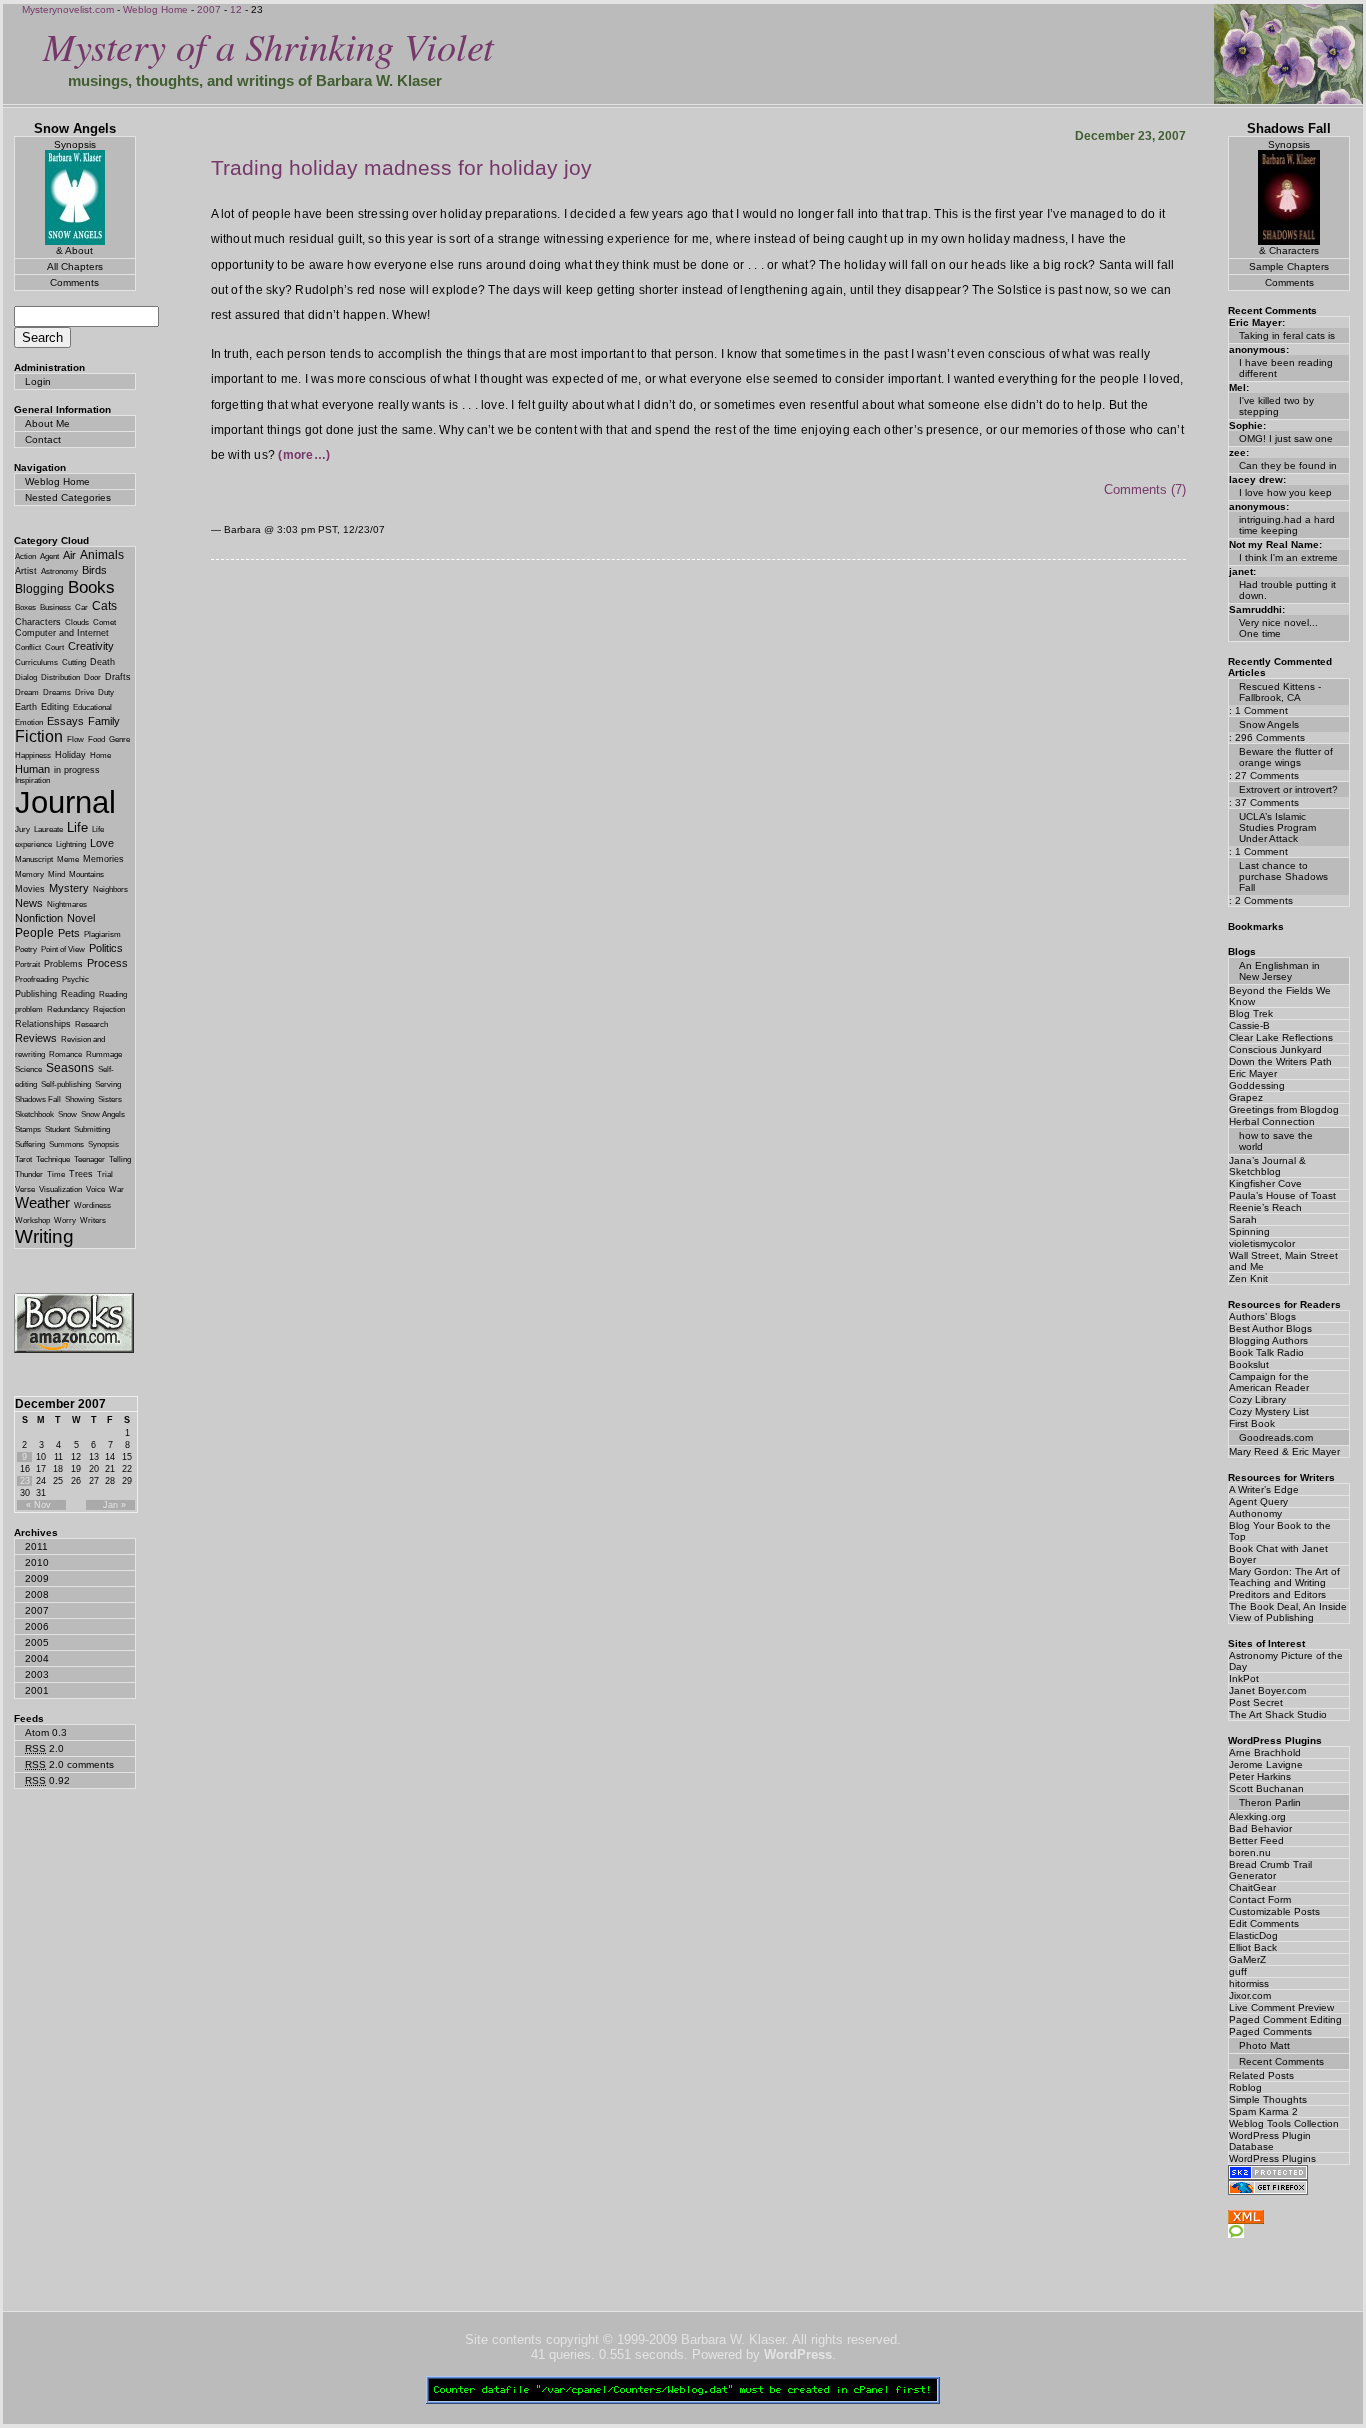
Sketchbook (34, 1114)
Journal (65, 802)
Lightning (71, 844)
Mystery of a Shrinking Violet (268, 45)
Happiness (33, 755)
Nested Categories (68, 497)
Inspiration (32, 780)
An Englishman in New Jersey (1279, 971)
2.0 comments (69, 1764)
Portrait (27, 964)
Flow (75, 739)
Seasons (70, 1068)
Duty (106, 692)
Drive (84, 692)
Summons (66, 1144)
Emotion (29, 722)
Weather (42, 1203)
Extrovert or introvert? (1288, 789)
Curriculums (36, 662)
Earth (26, 707)
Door (92, 677)
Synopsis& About (75, 197)
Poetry (26, 949)
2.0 (44, 1748)
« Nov (38, 1505)
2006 (37, 1626)
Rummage (104, 1054)
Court (54, 647)
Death (102, 662)
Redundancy (68, 1009)
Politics (106, 948)
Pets (69, 933)
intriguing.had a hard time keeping (1287, 525)
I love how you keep (1285, 492)
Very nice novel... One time (1278, 628)
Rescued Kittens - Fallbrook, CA (1280, 692)
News (29, 903)
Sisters (110, 1099)
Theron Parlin (1270, 1802)
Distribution (60, 677)
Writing (44, 1236)
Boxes (25, 607)
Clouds (77, 622)
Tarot (23, 1159)
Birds (94, 570)
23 (25, 1481)
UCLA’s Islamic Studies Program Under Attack (1277, 827)
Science (28, 1069)
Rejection (109, 1009)
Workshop (32, 1220)
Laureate (48, 829)
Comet (104, 622)
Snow (67, 1114)
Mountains (86, 874)
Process (107, 963)
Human (32, 769)
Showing (79, 1099)
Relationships (43, 1024)
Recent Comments (1281, 2061)
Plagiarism (102, 934)
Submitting (92, 1129)
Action (25, 556)
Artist (26, 571)
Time (56, 1174)
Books (91, 587)
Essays (65, 721)
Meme (68, 859)
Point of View (63, 949)
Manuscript (34, 859)
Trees (81, 1174)
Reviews (36, 1038)
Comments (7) (1145, 489)
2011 (36, 1546)
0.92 (47, 1780)
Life (77, 827)
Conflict (28, 647)
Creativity (91, 646)
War (116, 1189)
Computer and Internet (62, 633)
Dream (27, 692)
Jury (22, 829)
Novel (81, 918)
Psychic (75, 979)
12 (236, 9)
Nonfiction (39, 918)
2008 (37, 1594)
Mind (56, 874)
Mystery (69, 888)
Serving (108, 1084)
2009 (37, 1578)
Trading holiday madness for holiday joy (401, 167)
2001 (37, 1690)
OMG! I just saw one (1286, 438)
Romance (65, 1054)
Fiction (39, 736)
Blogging (39, 589)
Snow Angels (103, 1114)
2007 (209, 9)
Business (55, 607)
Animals (102, 555)
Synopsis (103, 1144)
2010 (37, 1562)
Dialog (26, 677)
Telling (120, 1159)
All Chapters (75, 266)
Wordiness (92, 1205)
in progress (77, 770)
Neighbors (110, 889)
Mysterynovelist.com (68, 9)
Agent (49, 556)
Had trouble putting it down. (1287, 590)
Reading (78, 994)
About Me (47, 423)
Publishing (36, 994)
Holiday (70, 755)
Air (69, 555)
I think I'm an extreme (1288, 557)
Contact (43, 439)
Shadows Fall (38, 1099)
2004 (37, 1658)
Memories (103, 859)
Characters (38, 622)
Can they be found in (1288, 465)
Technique (53, 1159)
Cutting (74, 662)
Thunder (29, 1174)
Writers (93, 1220)
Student (57, 1129)
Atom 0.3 (46, 1732)
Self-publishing (66, 1084)
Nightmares (67, 904)
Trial (105, 1174)
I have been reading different (1286, 368)
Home (100, 755)
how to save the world (1276, 1141)
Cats (104, 606)
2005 (37, 1642)
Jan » (114, 1505)
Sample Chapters (1289, 266)
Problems (63, 964)
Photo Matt (1264, 2045)
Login (38, 381)
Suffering (30, 1144)
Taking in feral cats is (1287, 335)
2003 (37, 1674)
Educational (92, 707)
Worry (65, 1220)
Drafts (118, 677)
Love (102, 843)
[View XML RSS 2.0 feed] (1246, 2219)
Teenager (89, 1159)
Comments (74, 282)
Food (96, 739)
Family (104, 721)
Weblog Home (155, 9)
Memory (29, 874)
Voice (95, 1189)
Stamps (28, 1129)
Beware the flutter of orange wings (1286, 757)
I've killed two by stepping (1276, 406)
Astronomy (59, 571)
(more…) (304, 455)
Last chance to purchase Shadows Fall (1283, 876)
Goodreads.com (1276, 1437)
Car (81, 607)
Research (91, 1024)
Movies (30, 889)
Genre (119, 739)
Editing (55, 707)
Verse (25, 1189)
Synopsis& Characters (1289, 197)
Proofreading (36, 979)
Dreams (57, 692)
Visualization (60, 1189)
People (34, 933)
